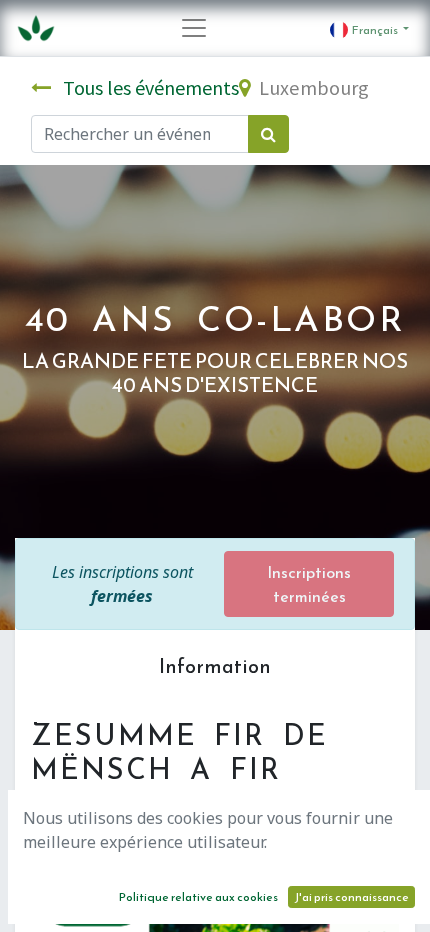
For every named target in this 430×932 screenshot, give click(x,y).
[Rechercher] (268, 134)
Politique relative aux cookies (198, 897)
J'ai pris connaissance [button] (351, 897)
